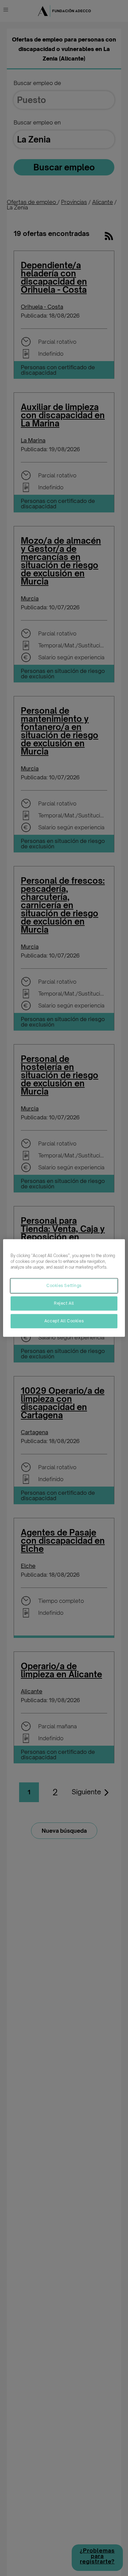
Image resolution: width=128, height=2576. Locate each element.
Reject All (64, 1303)
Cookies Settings (64, 1286)
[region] (64, 1288)
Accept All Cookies (64, 1321)
